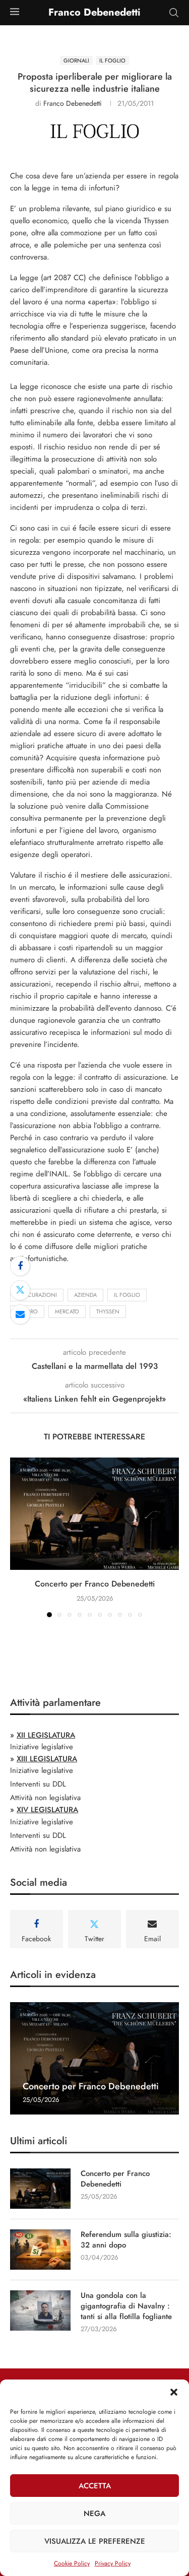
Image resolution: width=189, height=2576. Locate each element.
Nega (94, 2514)
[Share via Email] (20, 1314)
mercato (67, 1311)
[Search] (174, 13)
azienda (85, 1295)
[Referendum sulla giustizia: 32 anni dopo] (40, 2250)
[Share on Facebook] (20, 1266)
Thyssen (108, 1311)
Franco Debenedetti (73, 103)
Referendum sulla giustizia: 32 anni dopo (126, 2240)
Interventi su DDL (38, 1784)
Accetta (95, 2486)
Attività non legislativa (45, 1798)
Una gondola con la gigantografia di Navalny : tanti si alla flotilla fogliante (126, 2306)
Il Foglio (127, 1295)
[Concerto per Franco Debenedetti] (94, 1514)
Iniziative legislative (42, 1747)
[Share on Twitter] (20, 1290)
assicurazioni (37, 1295)
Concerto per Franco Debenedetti (95, 1584)
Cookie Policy (72, 2563)
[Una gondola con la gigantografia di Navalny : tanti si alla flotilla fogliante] (40, 2310)
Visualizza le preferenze (95, 2541)
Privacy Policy (113, 2563)
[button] (174, 2392)
